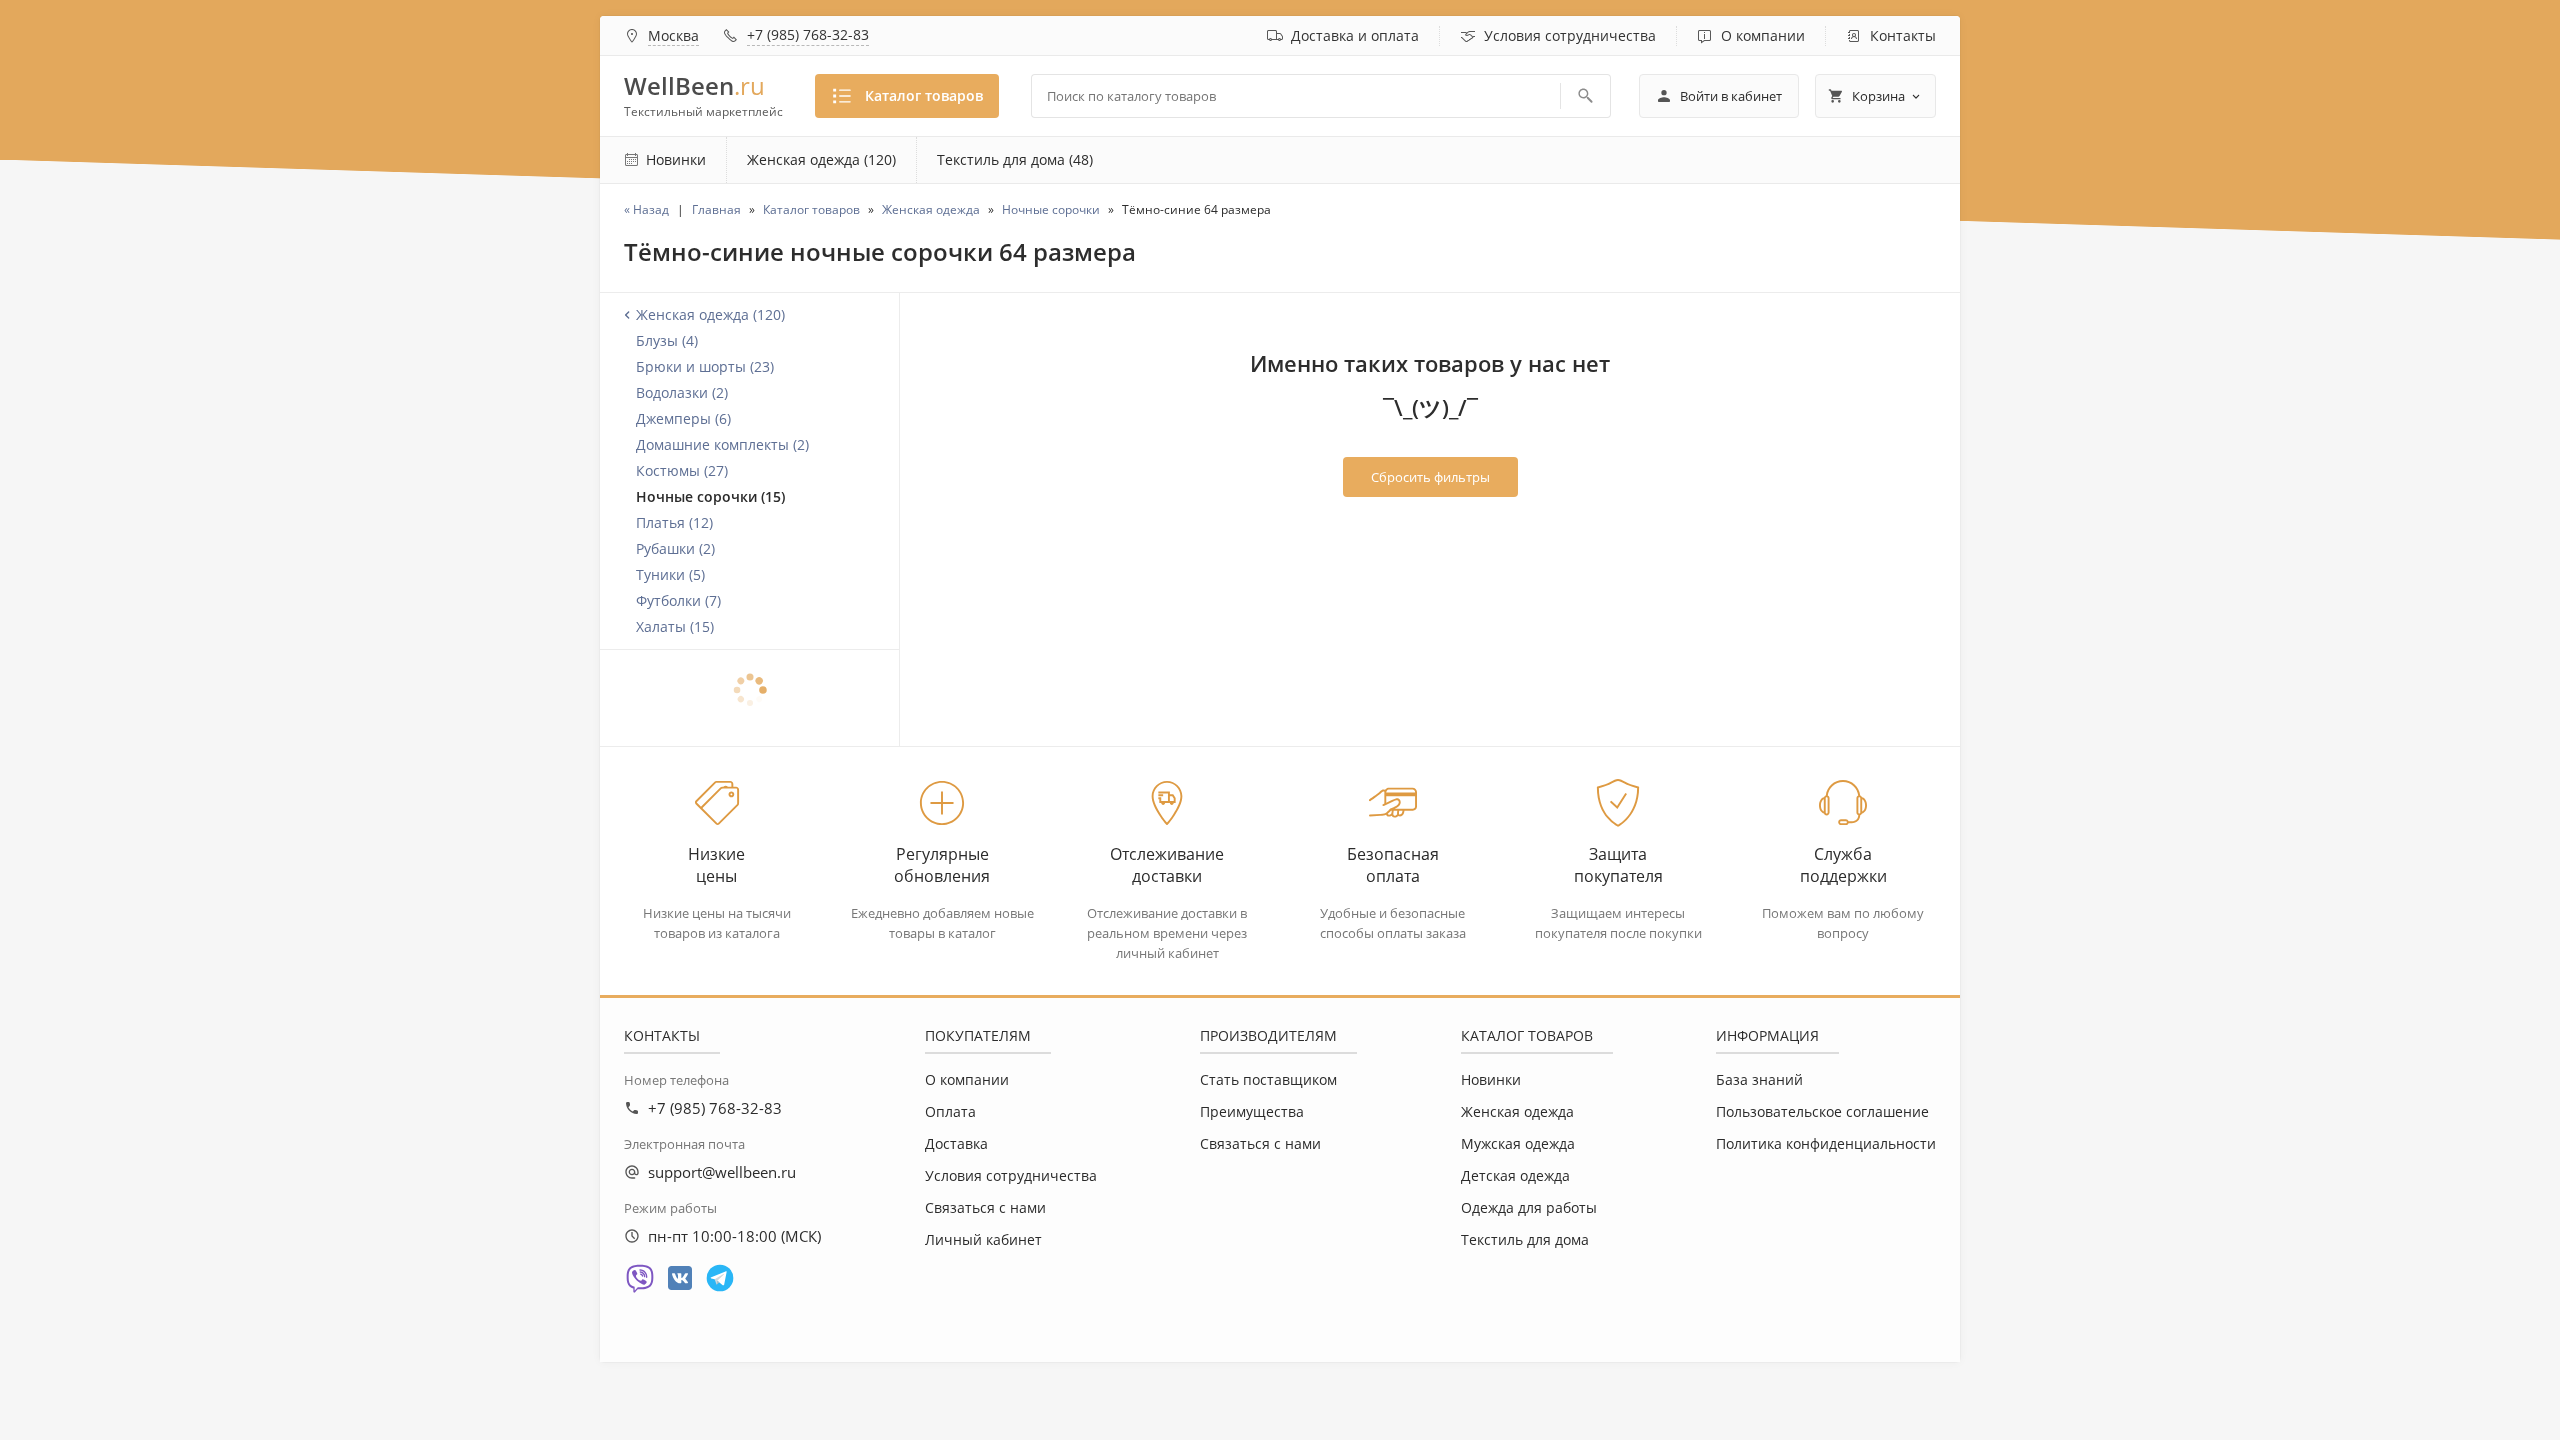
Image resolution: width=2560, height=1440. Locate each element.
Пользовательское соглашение (1822, 1111)
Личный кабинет (983, 1239)
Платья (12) (674, 522)
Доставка (956, 1143)
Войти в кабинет (1731, 96)
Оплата (950, 1111)
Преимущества (1252, 1111)
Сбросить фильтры (1430, 477)
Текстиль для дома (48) (1015, 159)
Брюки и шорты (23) (705, 366)
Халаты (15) (675, 626)
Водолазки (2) (682, 392)
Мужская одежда (1518, 1143)
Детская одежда (1515, 1175)
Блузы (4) (667, 340)
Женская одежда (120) (821, 159)
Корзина (1878, 96)
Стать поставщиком (1268, 1079)
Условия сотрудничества (1570, 35)
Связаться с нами (985, 1207)
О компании (1763, 35)
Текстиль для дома (1525, 1239)
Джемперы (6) (683, 418)
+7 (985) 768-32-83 (808, 34)
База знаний (1759, 1079)
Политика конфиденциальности (1826, 1143)
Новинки (1491, 1079)
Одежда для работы (1529, 1207)
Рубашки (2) (675, 548)
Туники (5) (670, 574)
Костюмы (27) (682, 470)
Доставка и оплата (1355, 35)
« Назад (646, 209)
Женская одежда (1517, 1111)
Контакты (1903, 35)
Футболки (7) (678, 600)
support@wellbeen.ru (722, 1172)
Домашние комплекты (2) (722, 444)
